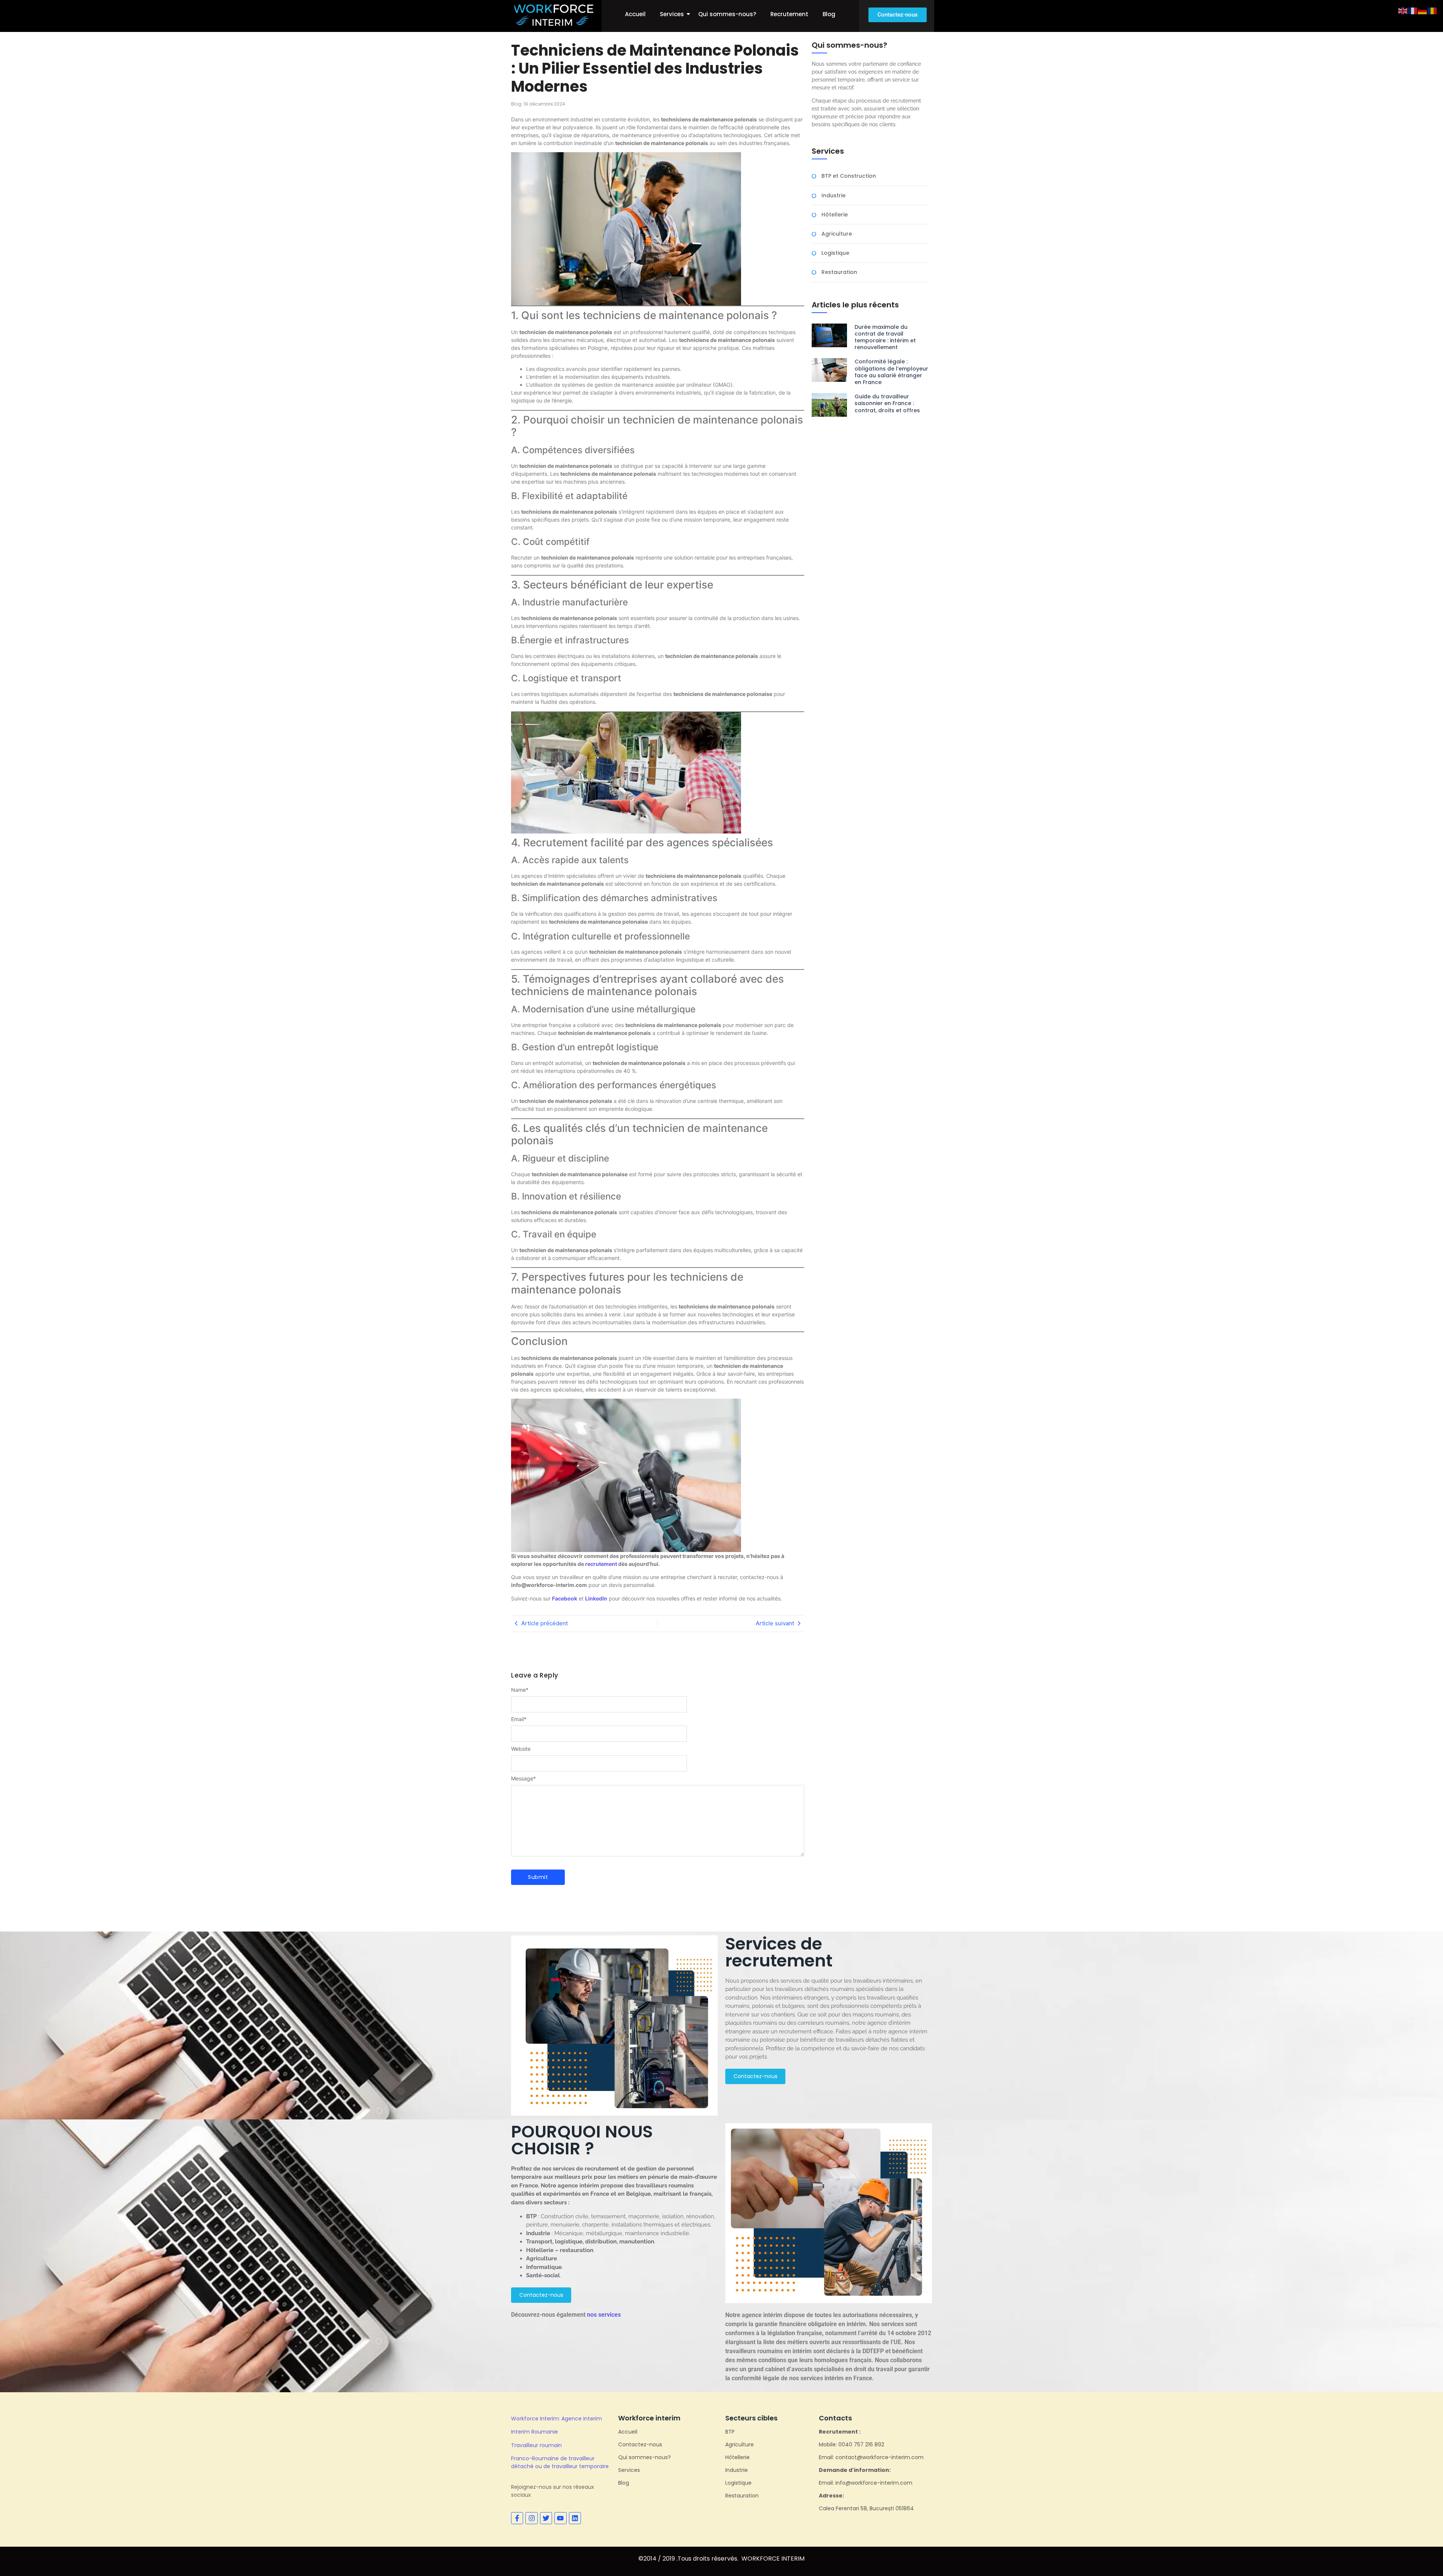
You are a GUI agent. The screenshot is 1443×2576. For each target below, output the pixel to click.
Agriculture (837, 234)
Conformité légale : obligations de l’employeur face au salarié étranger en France (891, 372)
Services (672, 14)
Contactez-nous (640, 2444)
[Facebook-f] (517, 2518)
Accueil (635, 14)
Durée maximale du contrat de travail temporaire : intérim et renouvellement (885, 337)
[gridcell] (829, 2019)
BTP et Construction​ (849, 176)
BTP (730, 2432)
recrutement (601, 1564)
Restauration (839, 272)
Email (519, 1719)
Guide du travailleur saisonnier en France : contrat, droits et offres (887, 403)
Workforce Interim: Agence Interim (557, 2419)
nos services (604, 2315)
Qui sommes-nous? (727, 14)
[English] (1403, 10)
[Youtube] (560, 2518)
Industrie (833, 196)
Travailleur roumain (536, 2445)
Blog (829, 14)
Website (521, 1749)
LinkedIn (596, 1598)
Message (523, 1779)
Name (520, 1690)
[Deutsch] (1423, 10)
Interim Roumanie (535, 2432)
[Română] (1432, 10)
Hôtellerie (835, 215)
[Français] (1413, 10)
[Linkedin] (575, 2518)
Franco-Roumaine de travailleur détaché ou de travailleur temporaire (560, 2462)
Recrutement (789, 14)
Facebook (565, 1598)
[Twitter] (546, 2518)
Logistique (835, 253)
